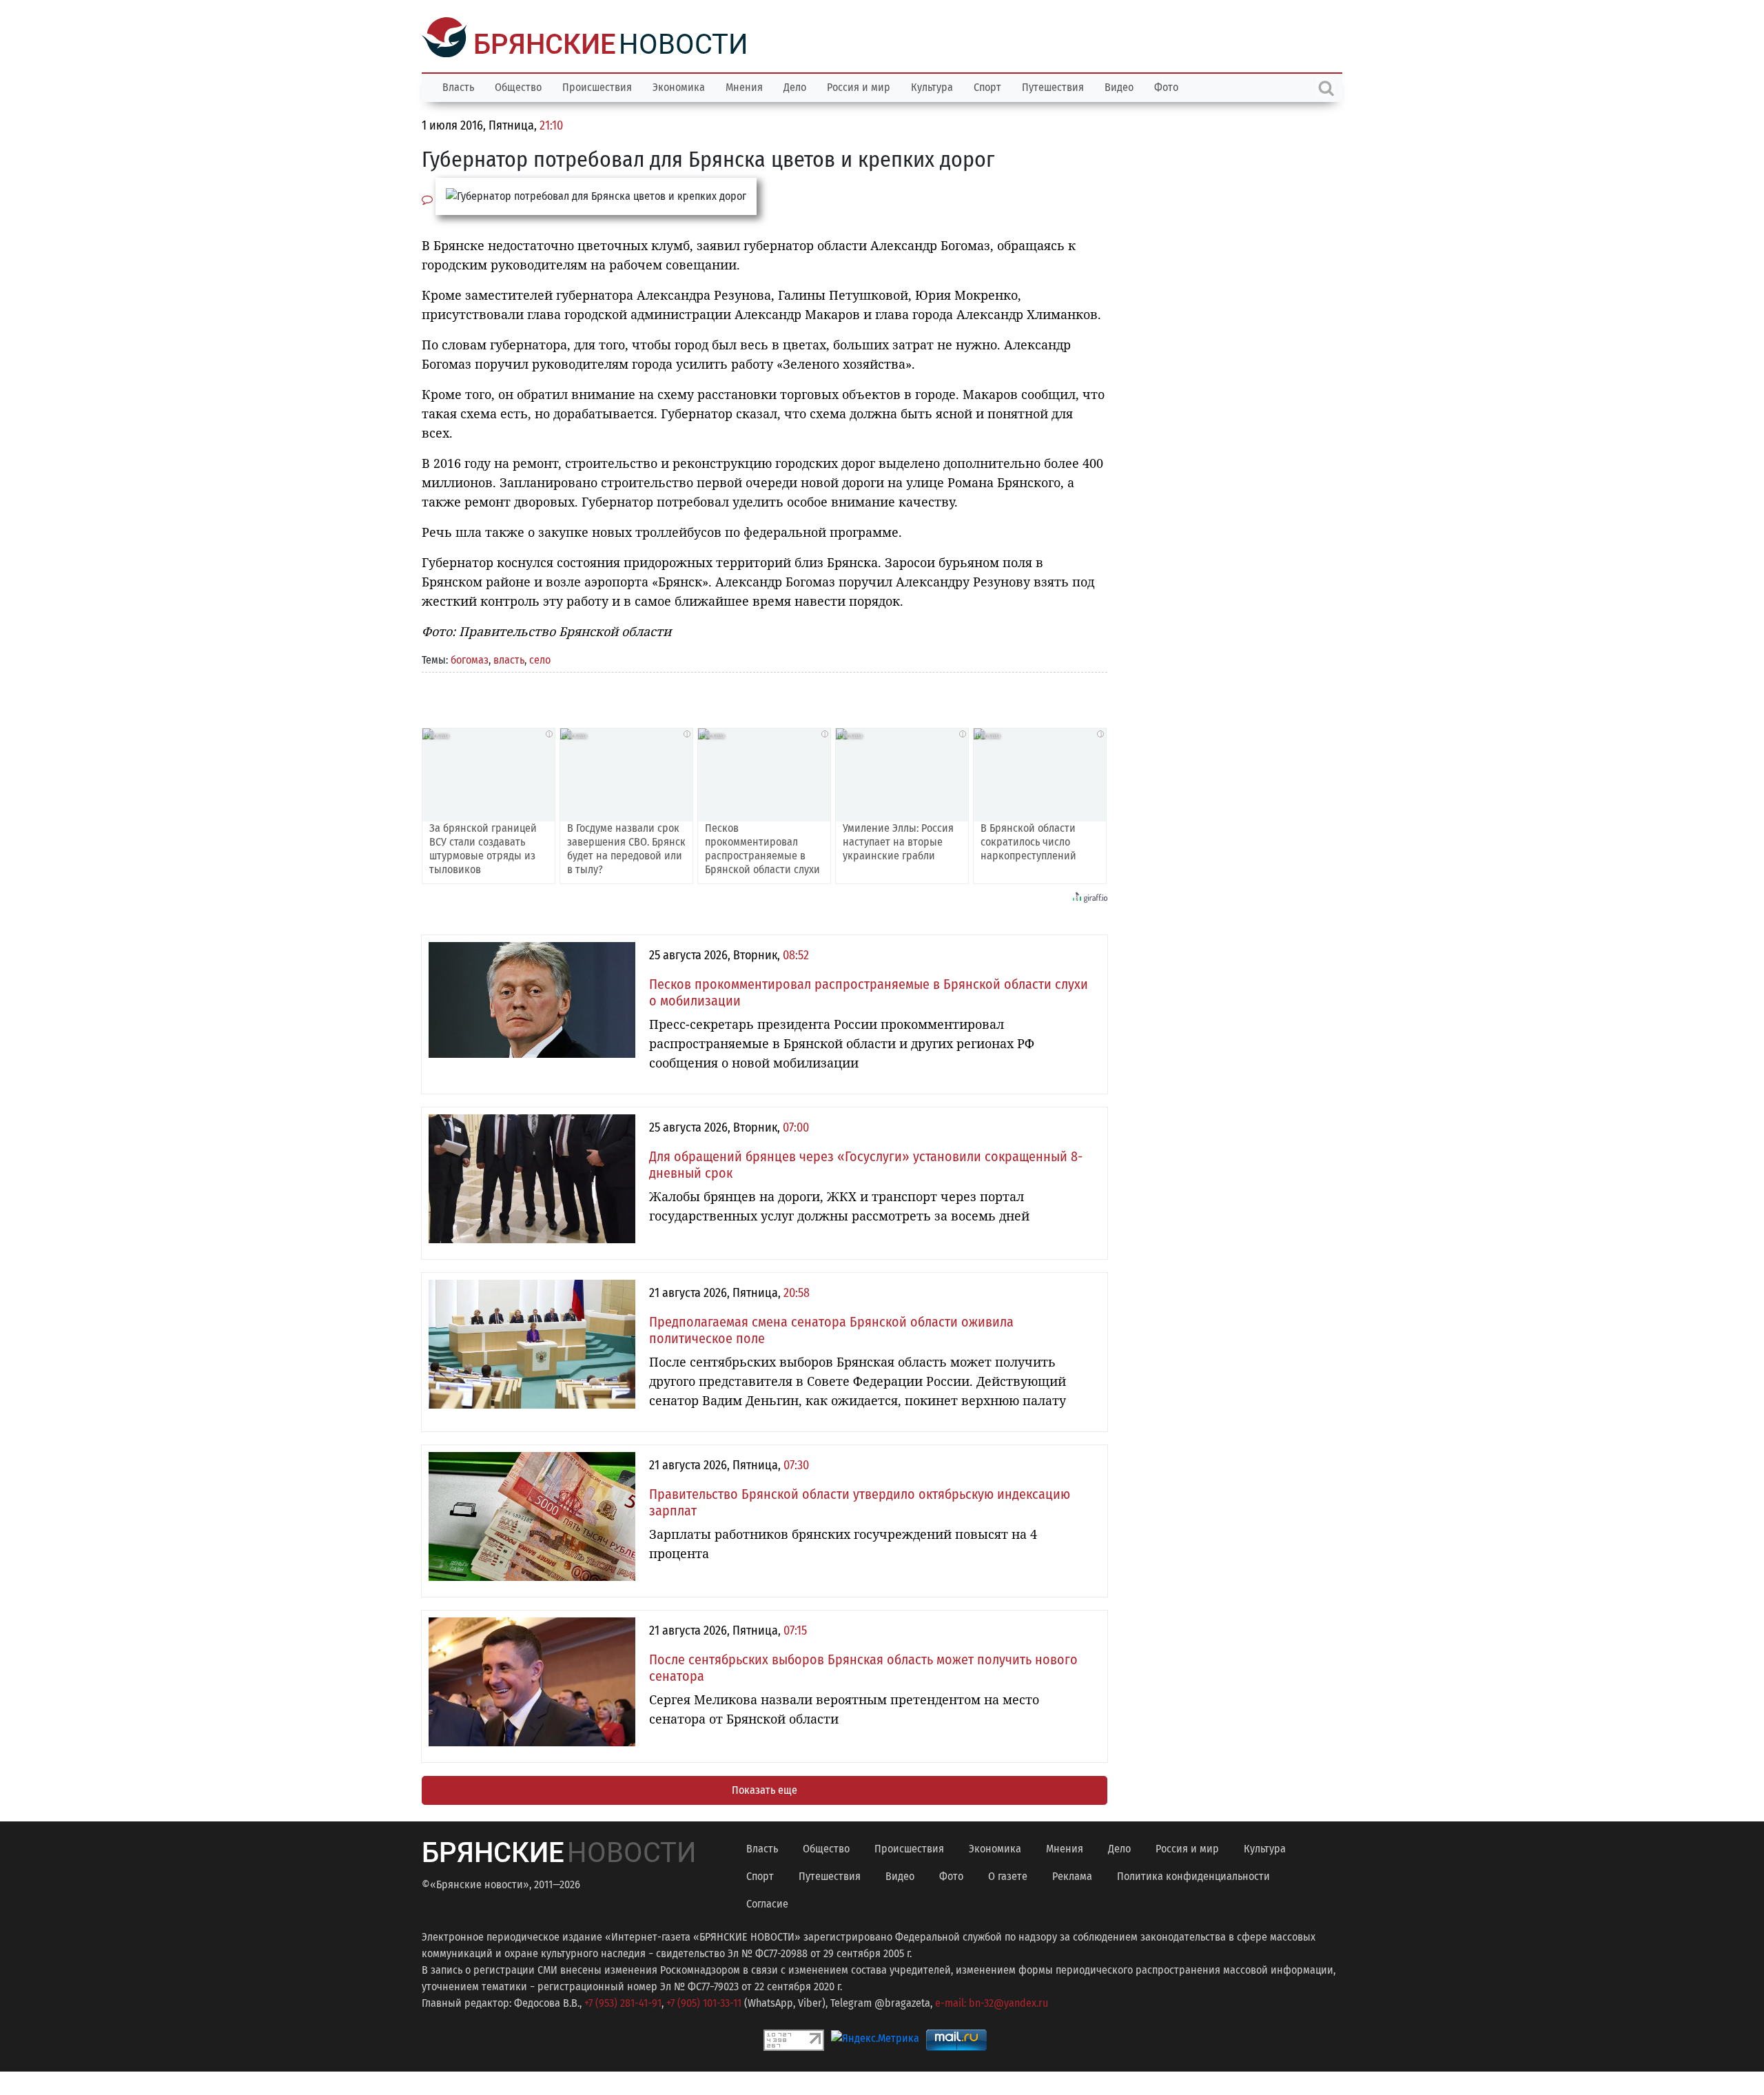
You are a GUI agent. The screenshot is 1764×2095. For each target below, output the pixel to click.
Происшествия (597, 86)
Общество (518, 86)
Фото (1166, 86)
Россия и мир (859, 86)
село (540, 658)
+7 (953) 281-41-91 (623, 2002)
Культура (932, 86)
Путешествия (1053, 86)
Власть (458, 86)
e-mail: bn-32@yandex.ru (992, 2002)
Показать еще (765, 1789)
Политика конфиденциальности (1193, 1875)
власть (509, 658)
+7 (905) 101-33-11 (704, 2002)
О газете (1008, 1875)
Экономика (679, 86)
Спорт (987, 86)
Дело (795, 86)
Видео (1119, 86)
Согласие (767, 1902)
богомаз (470, 658)
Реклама (1072, 1875)
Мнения (744, 86)
